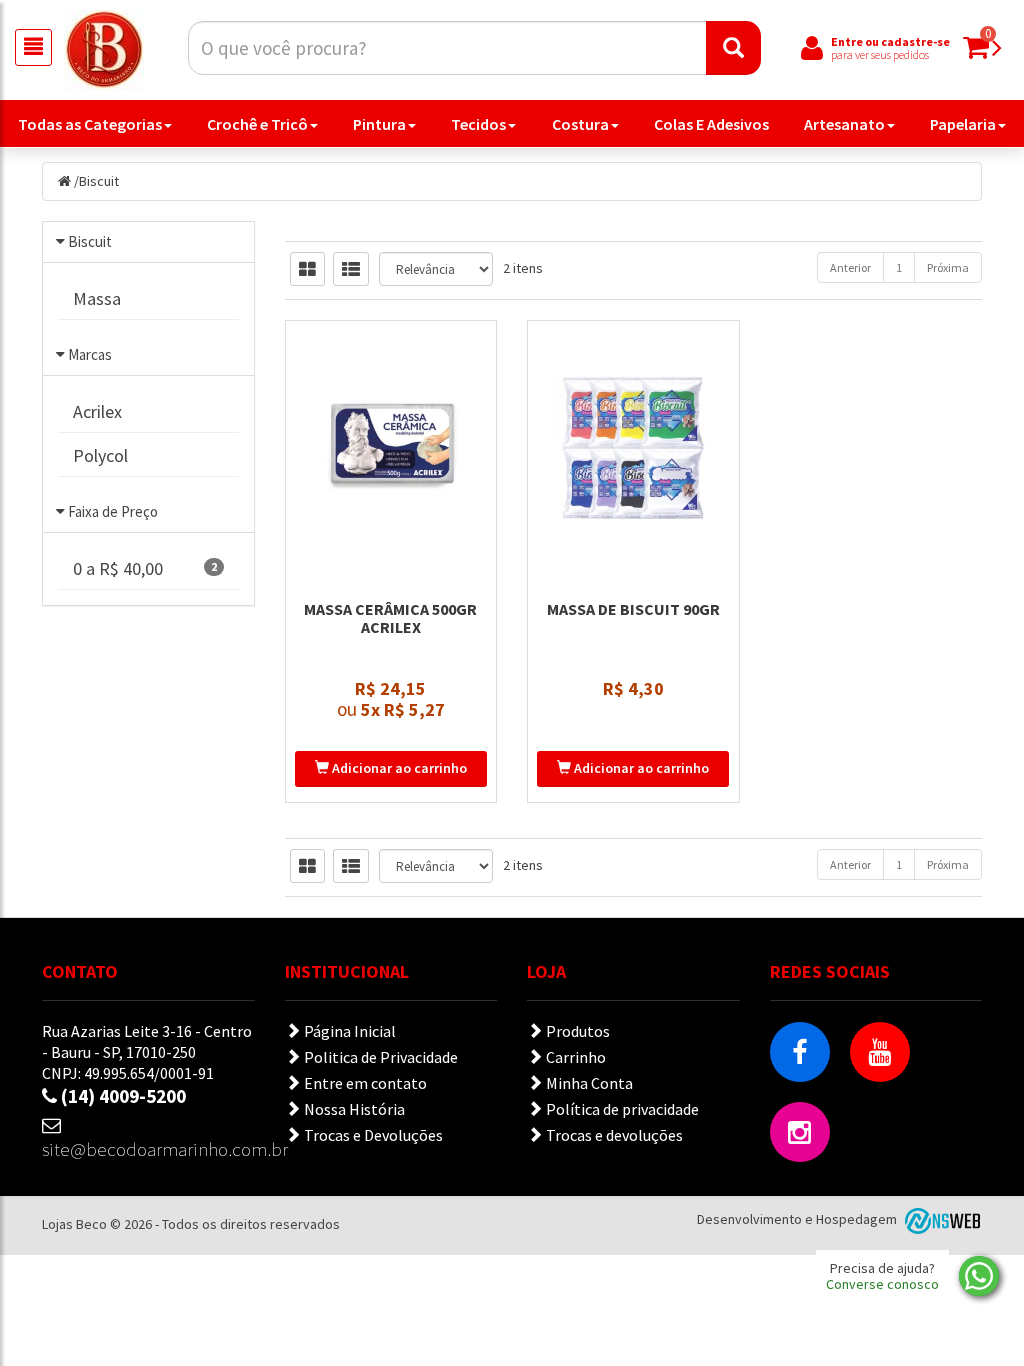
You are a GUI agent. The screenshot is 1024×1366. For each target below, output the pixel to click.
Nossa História (353, 1109)
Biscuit (99, 181)
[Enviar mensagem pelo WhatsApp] (979, 1276)
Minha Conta (588, 1083)
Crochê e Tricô (257, 124)
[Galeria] (307, 269)
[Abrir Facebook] (800, 1052)
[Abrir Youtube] (880, 1052)
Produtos (576, 1031)
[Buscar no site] (733, 48)
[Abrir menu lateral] (33, 47)
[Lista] (351, 269)
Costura (580, 124)
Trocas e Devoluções (372, 1135)
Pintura (379, 124)
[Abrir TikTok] (880, 1132)
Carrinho (574, 1057)
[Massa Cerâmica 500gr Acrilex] (391, 448)
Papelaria (963, 124)
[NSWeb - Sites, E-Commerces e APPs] (941, 1219)
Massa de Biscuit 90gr (633, 609)
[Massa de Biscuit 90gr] (633, 448)
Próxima (948, 267)
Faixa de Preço (113, 511)
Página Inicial (348, 1031)
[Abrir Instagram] (800, 1132)
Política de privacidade (621, 1109)
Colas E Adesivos (711, 124)
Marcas (90, 354)
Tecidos (478, 124)
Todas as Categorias (90, 124)
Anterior (850, 267)
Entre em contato (364, 1083)
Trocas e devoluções (613, 1135)
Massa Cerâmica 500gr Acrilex (390, 618)
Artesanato (844, 124)
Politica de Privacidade (379, 1057)
